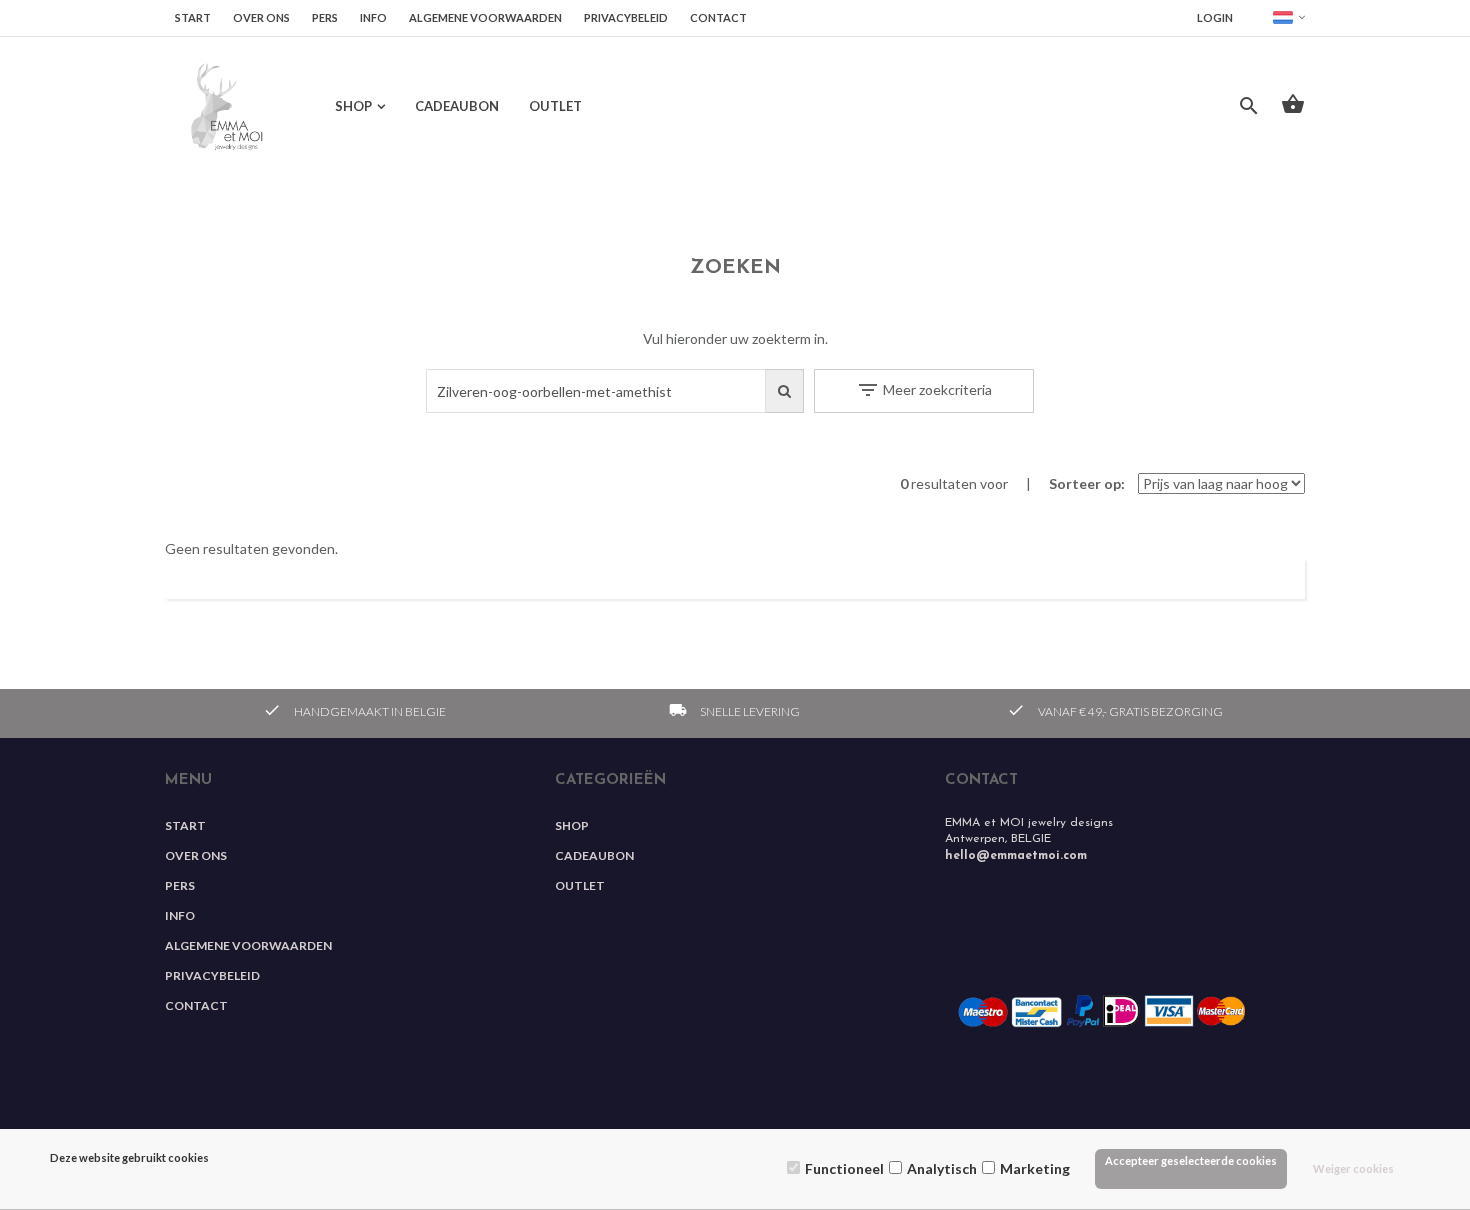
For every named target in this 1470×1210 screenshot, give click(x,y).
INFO (373, 17)
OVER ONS (261, 17)
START (193, 17)
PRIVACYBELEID (626, 17)
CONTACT (718, 17)
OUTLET (555, 106)
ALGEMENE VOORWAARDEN (485, 17)
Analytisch (942, 1168)
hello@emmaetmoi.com (1016, 856)
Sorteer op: (1087, 483)
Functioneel (844, 1168)
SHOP (353, 106)
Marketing (1035, 1168)
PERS (325, 17)
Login (1215, 17)
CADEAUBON (457, 106)
